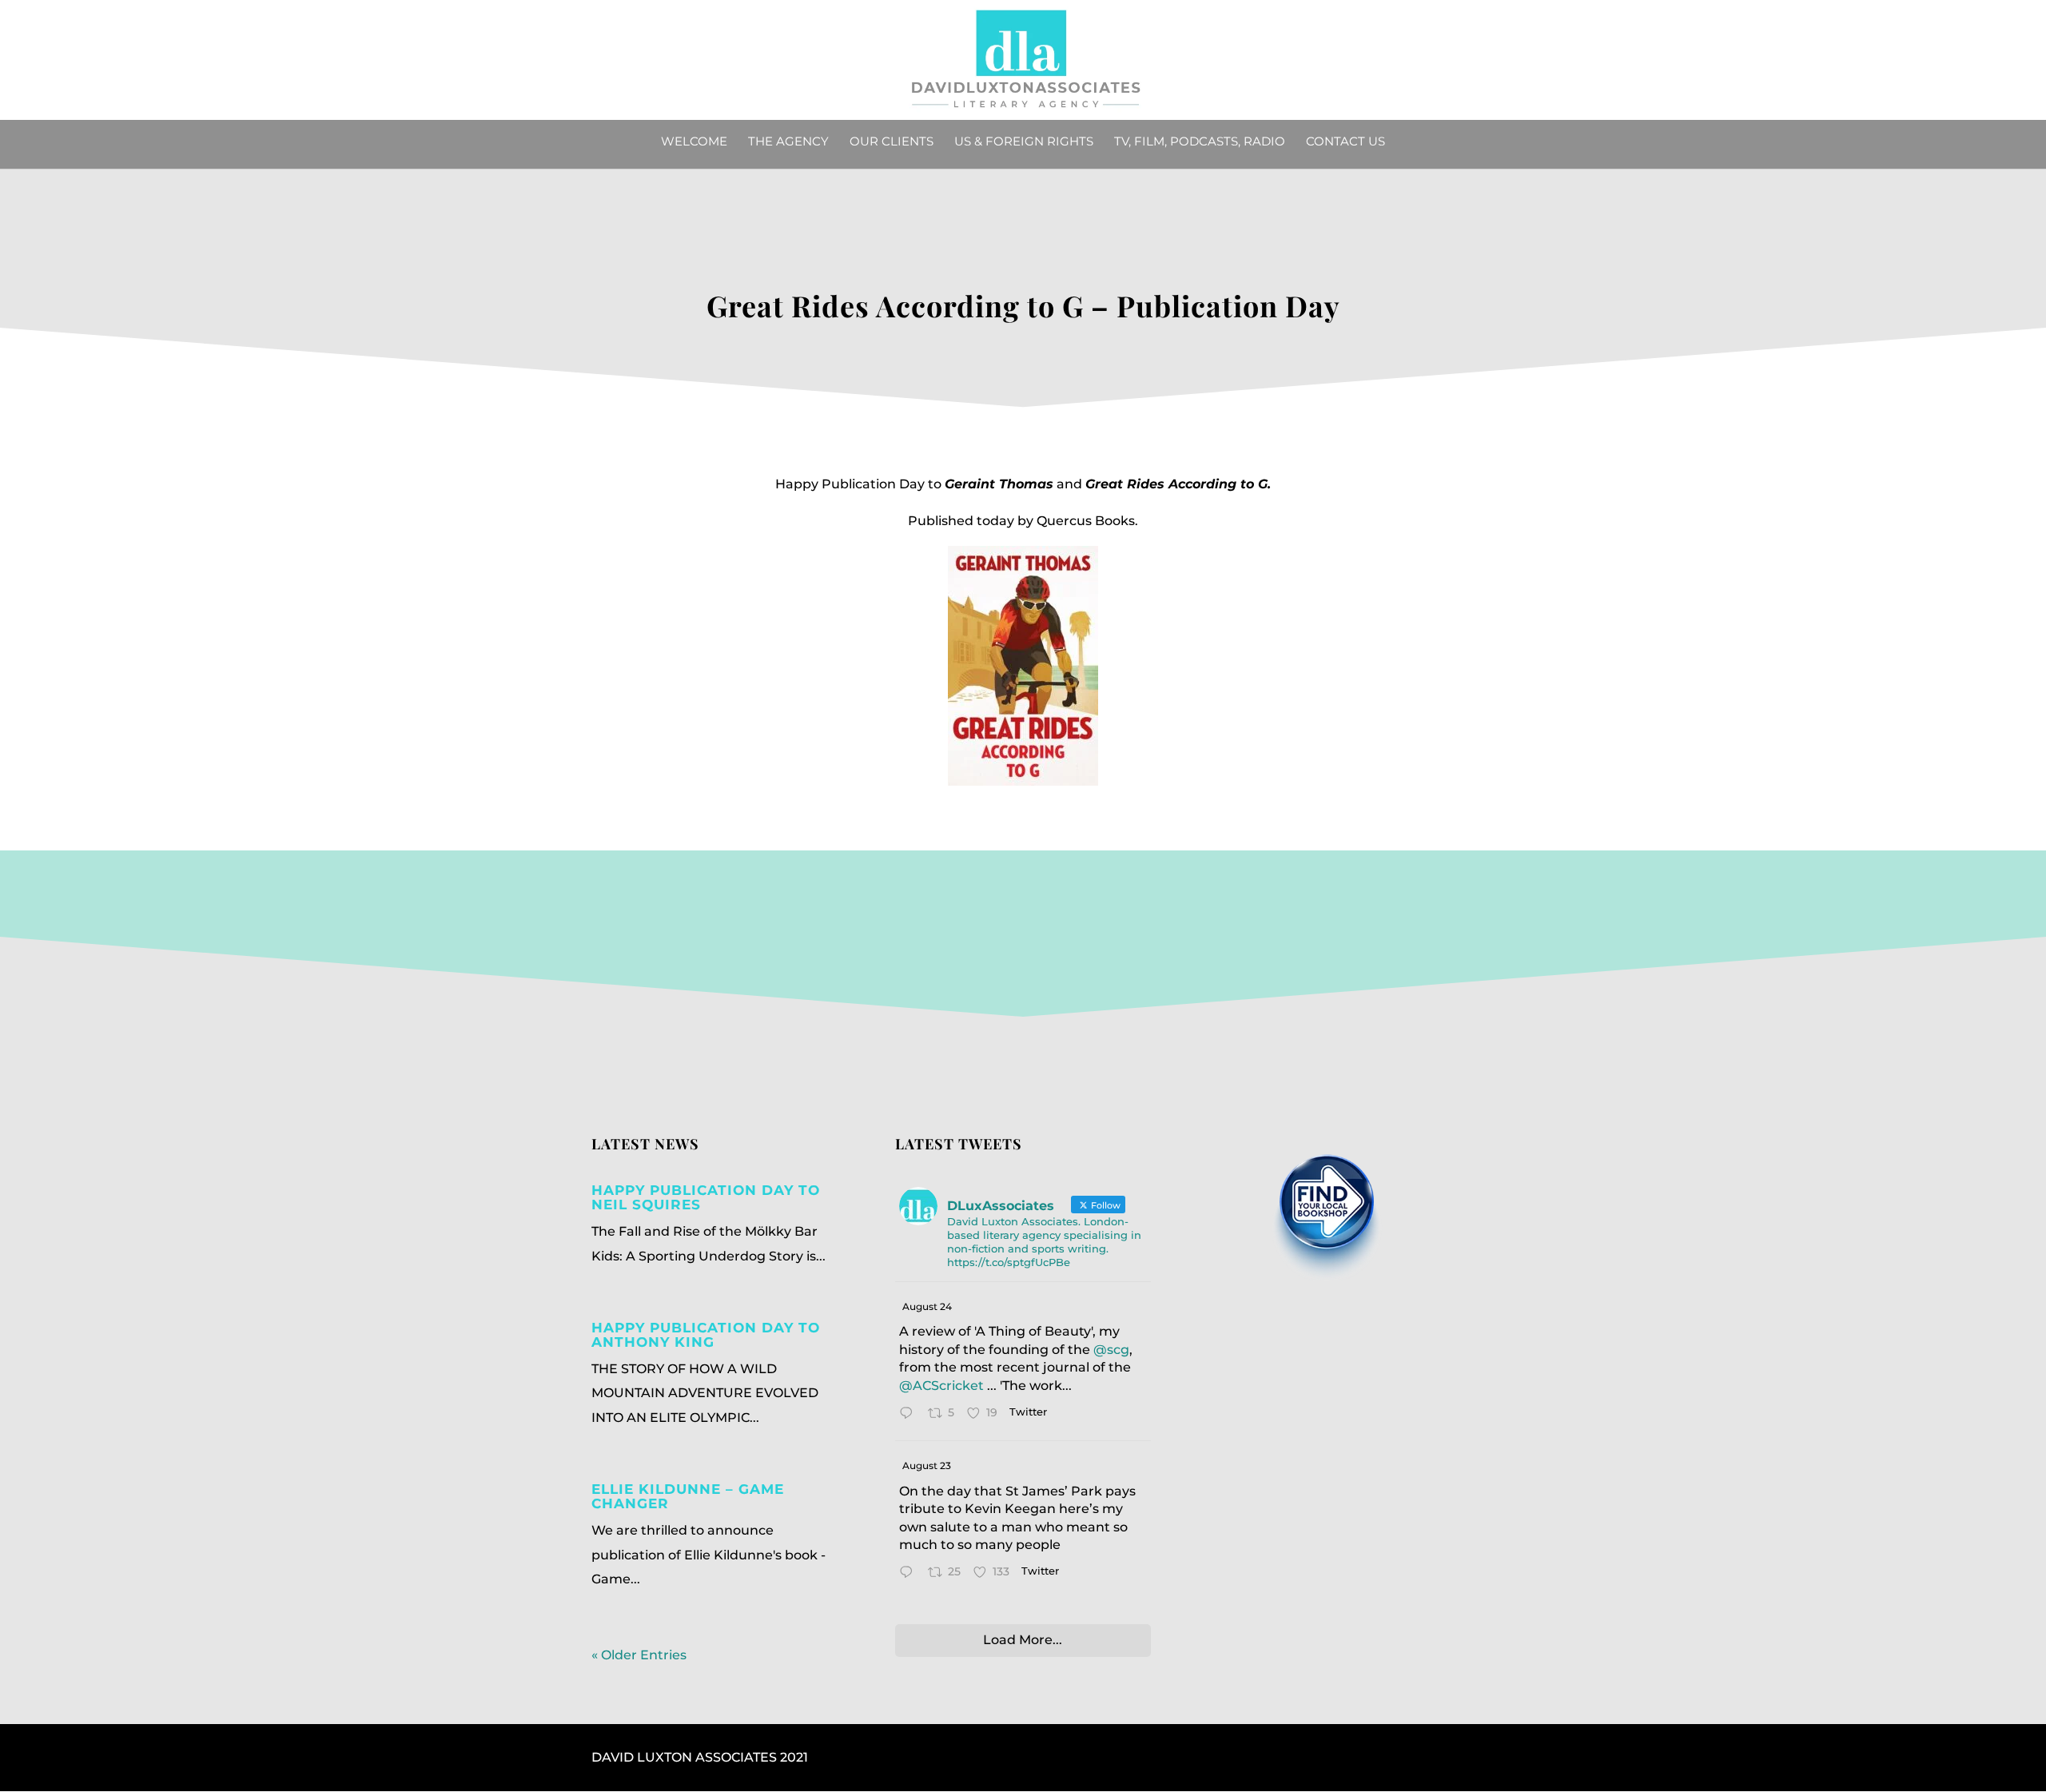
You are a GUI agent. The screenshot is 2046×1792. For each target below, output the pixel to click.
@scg (1111, 1350)
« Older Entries (639, 1655)
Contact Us (1345, 142)
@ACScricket (941, 1386)
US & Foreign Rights (1024, 142)
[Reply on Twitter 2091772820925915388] (910, 1415)
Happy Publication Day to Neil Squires (706, 1197)
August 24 (927, 1306)
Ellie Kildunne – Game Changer (688, 1496)
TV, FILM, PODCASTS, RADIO (1200, 142)
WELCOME (694, 142)
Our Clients (892, 142)
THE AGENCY (788, 142)
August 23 (927, 1465)
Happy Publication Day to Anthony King (706, 1335)
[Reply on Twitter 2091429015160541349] (910, 1574)
